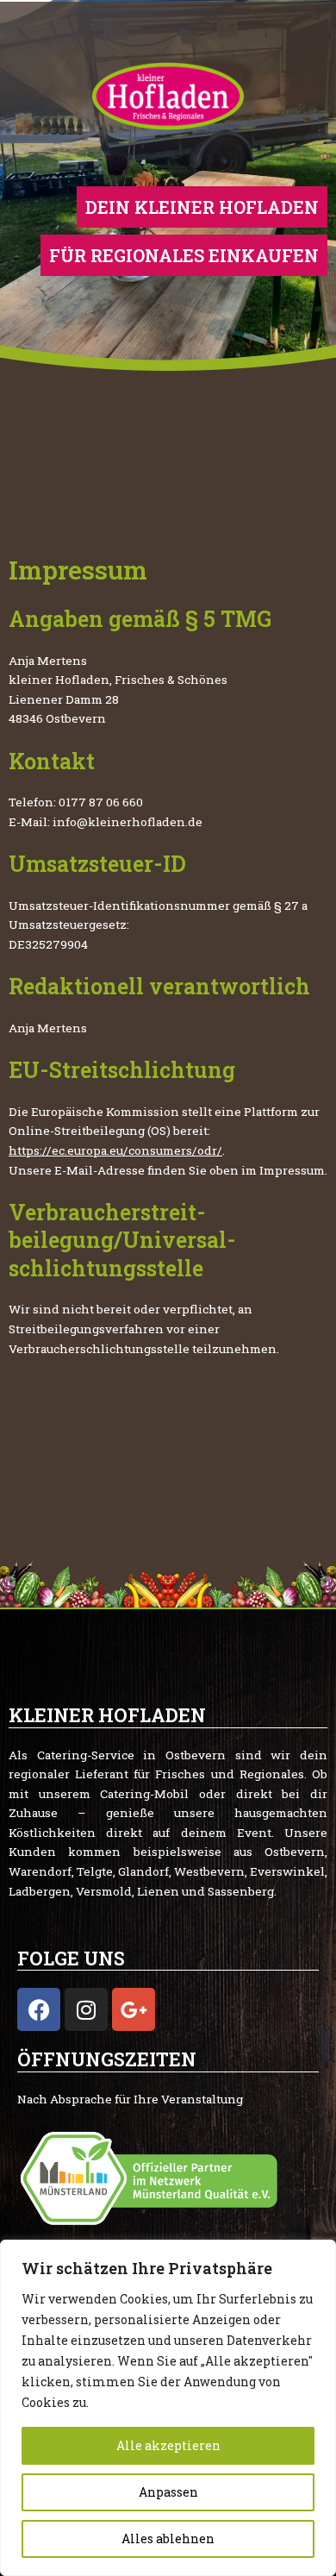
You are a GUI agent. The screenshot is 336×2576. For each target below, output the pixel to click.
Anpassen (168, 2492)
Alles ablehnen (168, 2538)
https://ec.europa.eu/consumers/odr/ (115, 1150)
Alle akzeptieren (168, 2445)
